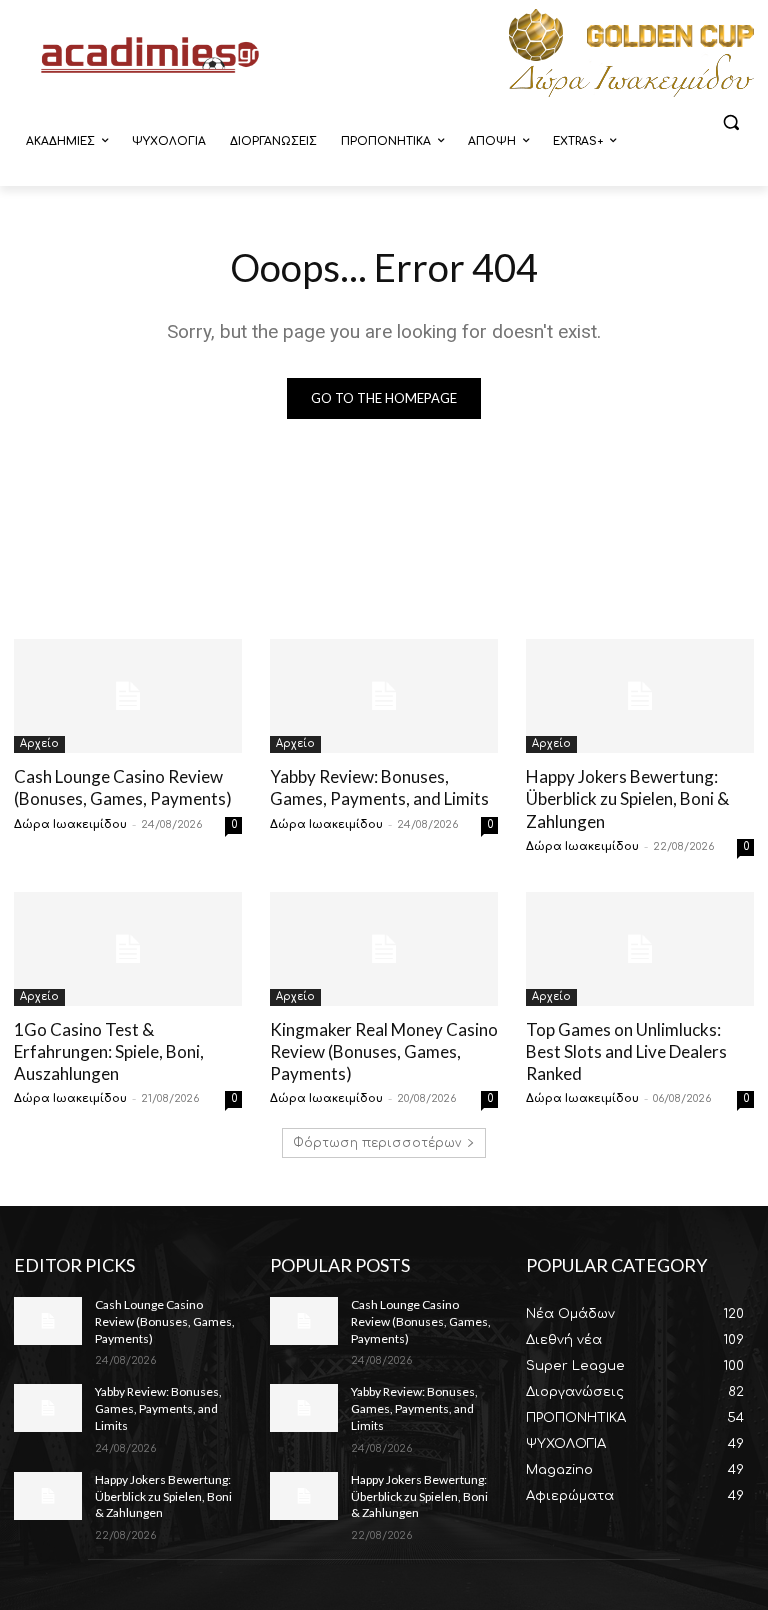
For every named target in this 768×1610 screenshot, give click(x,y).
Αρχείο (39, 743)
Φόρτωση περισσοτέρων (377, 1143)
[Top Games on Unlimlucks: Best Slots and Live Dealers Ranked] (640, 949)
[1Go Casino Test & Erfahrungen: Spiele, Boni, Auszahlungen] (128, 949)
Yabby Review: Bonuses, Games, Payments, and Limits (379, 787)
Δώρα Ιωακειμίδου (70, 824)
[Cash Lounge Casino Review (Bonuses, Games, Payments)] (128, 696)
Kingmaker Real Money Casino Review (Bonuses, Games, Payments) (384, 1051)
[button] (730, 122)
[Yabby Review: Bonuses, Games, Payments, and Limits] (384, 696)
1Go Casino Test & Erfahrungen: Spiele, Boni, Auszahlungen (109, 1051)
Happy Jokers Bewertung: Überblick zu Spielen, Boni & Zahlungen (627, 798)
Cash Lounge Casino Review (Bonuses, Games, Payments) (123, 787)
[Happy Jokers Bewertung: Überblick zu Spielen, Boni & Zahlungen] (640, 696)
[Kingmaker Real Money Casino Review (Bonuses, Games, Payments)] (384, 949)
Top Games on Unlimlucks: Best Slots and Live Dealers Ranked (626, 1051)
